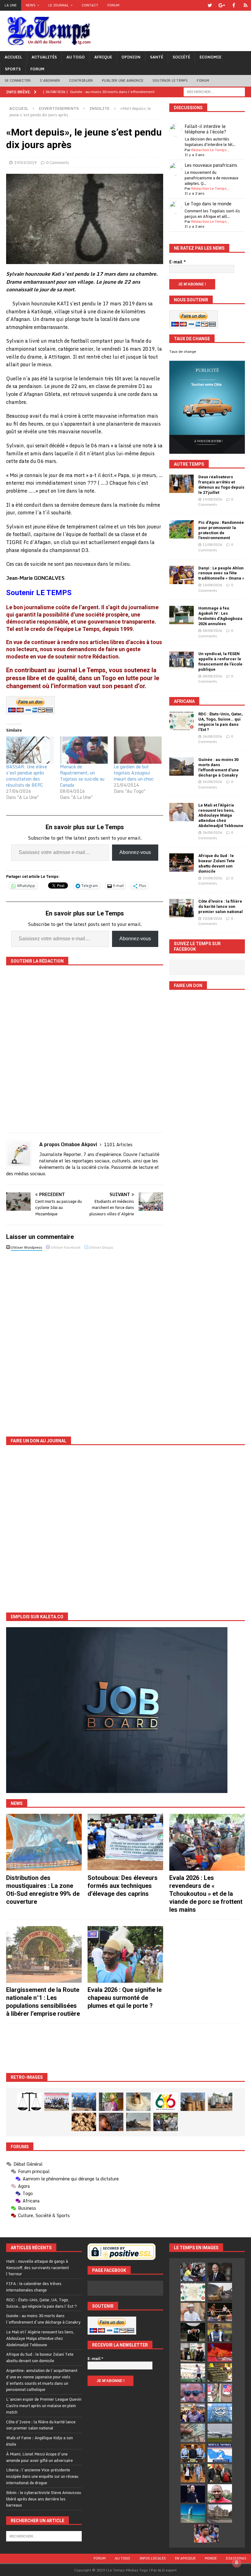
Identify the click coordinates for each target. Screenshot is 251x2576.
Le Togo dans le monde (208, 204)
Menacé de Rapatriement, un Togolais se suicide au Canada (82, 776)
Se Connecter (18, 80)
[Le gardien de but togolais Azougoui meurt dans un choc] (138, 750)
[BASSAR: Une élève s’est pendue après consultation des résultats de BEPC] (30, 750)
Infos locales (153, 2558)
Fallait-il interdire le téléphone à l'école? (205, 129)
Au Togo (76, 57)
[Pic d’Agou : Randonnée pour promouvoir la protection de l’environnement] (182, 529)
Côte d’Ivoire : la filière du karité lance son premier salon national (221, 906)
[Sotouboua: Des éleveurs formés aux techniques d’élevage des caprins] (125, 1842)
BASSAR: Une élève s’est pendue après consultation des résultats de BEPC (27, 776)
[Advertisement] (125, 2048)
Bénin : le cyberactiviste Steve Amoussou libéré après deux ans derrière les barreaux (44, 2499)
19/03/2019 (25, 162)
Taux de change (183, 352)
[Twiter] (210, 5)
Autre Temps (189, 464)
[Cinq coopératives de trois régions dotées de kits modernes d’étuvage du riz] (220, 2102)
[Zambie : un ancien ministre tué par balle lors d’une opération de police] (193, 2413)
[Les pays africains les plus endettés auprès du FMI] (220, 2413)
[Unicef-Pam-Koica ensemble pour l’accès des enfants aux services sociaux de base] (84, 2102)
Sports (13, 69)
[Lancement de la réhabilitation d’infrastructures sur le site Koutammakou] (193, 2102)
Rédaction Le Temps (209, 150)
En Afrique (185, 2558)
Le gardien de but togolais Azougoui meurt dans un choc (134, 773)
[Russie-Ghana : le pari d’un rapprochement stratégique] (220, 2473)
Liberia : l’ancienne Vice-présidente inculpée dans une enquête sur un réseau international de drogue (42, 2476)
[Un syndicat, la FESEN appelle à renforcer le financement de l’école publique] (182, 661)
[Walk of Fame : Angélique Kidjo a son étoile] (220, 2352)
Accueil (13, 57)
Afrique (103, 57)
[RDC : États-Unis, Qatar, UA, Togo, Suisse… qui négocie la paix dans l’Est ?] (182, 721)
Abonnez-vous (135, 852)
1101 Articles (118, 1144)
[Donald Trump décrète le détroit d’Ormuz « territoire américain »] (220, 2453)
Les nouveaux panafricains (211, 165)
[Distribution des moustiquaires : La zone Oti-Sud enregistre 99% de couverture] (44, 1842)
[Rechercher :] (214, 91)
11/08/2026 (212, 545)
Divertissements (59, 108)
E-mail (178, 262)
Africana (184, 701)
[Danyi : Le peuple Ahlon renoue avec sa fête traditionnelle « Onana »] (182, 575)
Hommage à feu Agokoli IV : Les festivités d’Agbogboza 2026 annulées (220, 616)
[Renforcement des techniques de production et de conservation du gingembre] (84, 2122)
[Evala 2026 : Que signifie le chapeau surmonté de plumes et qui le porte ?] (125, 1955)
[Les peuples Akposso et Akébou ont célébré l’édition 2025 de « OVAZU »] (138, 2102)
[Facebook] (234, 5)
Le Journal (59, 5)
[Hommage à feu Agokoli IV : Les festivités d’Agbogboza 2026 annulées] (182, 615)
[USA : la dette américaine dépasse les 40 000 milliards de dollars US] (193, 2433)
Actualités (44, 57)
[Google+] (222, 5)
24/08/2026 (212, 736)
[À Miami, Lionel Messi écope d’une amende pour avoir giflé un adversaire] (193, 2373)
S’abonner (50, 80)
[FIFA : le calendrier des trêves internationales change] (220, 2272)
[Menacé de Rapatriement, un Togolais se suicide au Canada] (84, 750)
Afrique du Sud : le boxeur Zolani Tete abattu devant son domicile (217, 863)
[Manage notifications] (237, 2563)
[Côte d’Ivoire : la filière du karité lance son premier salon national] (182, 908)
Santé (157, 57)
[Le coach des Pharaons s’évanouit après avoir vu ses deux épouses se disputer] (193, 2493)
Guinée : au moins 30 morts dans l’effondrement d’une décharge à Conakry (219, 767)
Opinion (131, 57)
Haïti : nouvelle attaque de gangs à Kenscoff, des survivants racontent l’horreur (37, 2268)
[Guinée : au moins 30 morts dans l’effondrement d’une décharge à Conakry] (182, 766)
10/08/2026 (212, 585)
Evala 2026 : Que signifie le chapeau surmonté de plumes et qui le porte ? (125, 1998)
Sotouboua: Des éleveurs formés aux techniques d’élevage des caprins (123, 1886)
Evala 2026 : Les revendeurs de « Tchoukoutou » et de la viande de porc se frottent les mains (206, 1894)
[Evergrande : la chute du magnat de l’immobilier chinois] (193, 2453)
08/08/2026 (212, 631)
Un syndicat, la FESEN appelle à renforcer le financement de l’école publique (220, 662)
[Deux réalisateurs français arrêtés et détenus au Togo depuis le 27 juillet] (182, 484)
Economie (210, 57)
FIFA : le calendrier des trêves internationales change (34, 2287)
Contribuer (81, 80)
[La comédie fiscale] (166, 2122)
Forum (113, 5)
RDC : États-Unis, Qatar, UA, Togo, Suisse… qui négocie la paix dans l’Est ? (221, 722)
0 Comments (58, 162)
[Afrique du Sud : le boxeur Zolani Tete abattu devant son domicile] (182, 863)
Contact (90, 5)
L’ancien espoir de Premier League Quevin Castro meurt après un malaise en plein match (44, 2406)
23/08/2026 (212, 878)
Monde (211, 2558)
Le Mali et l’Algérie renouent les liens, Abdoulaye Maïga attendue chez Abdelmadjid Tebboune (221, 816)
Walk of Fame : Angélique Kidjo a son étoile (39, 2441)
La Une (11, 5)
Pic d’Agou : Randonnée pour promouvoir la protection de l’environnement (221, 530)
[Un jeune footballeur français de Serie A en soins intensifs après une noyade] (206, 2533)
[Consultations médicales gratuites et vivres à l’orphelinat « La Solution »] (57, 2102)
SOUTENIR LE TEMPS (170, 80)
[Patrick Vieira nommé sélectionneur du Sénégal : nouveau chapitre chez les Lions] (220, 2493)
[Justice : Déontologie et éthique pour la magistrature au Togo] (29, 2102)
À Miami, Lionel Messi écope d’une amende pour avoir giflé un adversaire (39, 2457)
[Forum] (246, 5)
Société (181, 57)
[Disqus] (85, 1339)
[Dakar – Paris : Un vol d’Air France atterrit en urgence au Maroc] (220, 2433)
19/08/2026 (212, 499)
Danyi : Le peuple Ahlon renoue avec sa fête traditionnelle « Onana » (221, 573)
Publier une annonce (123, 80)
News (31, 5)
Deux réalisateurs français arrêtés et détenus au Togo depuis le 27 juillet (221, 485)
